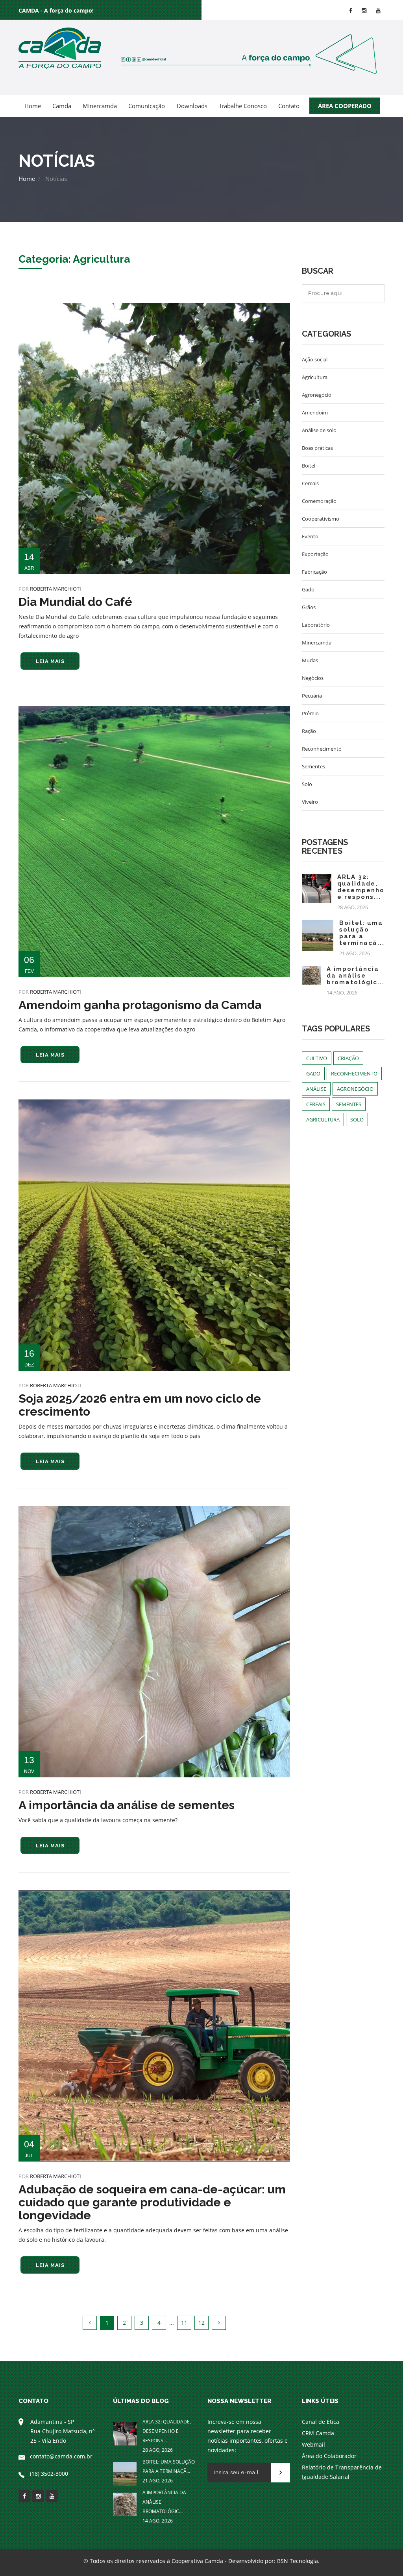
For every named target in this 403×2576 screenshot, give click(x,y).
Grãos (309, 607)
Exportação (315, 554)
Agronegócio (317, 395)
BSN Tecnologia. (298, 2561)
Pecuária (312, 696)
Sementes (313, 766)
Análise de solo (319, 430)
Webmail (313, 2444)
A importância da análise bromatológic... (356, 976)
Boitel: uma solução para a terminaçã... (362, 933)
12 (201, 2323)
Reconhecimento (322, 749)
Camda (62, 106)
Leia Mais (50, 661)
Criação (348, 1058)
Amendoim (315, 412)
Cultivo (317, 1058)
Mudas (310, 660)
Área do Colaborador (329, 2456)
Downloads (192, 106)
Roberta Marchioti (55, 589)
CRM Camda (318, 2433)
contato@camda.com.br (61, 2456)
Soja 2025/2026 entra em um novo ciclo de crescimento (140, 1405)
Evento (310, 536)
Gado (308, 589)
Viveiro (310, 802)
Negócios (313, 678)
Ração (309, 731)
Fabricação (314, 572)
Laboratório (316, 625)
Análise (316, 1089)
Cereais (310, 483)
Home (33, 106)
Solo (307, 784)
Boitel (309, 466)
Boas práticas (317, 448)
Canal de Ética (321, 2422)
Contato (289, 106)
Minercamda (100, 106)
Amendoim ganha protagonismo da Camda (140, 1005)
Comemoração (319, 501)
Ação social (315, 359)
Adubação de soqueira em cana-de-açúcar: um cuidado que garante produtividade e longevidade (152, 2202)
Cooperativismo (321, 519)
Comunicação (147, 106)
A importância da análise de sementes (127, 1805)
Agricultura (315, 377)
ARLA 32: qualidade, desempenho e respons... (361, 887)
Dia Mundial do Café (75, 602)
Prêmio (310, 713)
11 (184, 2323)
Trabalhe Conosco (243, 106)
